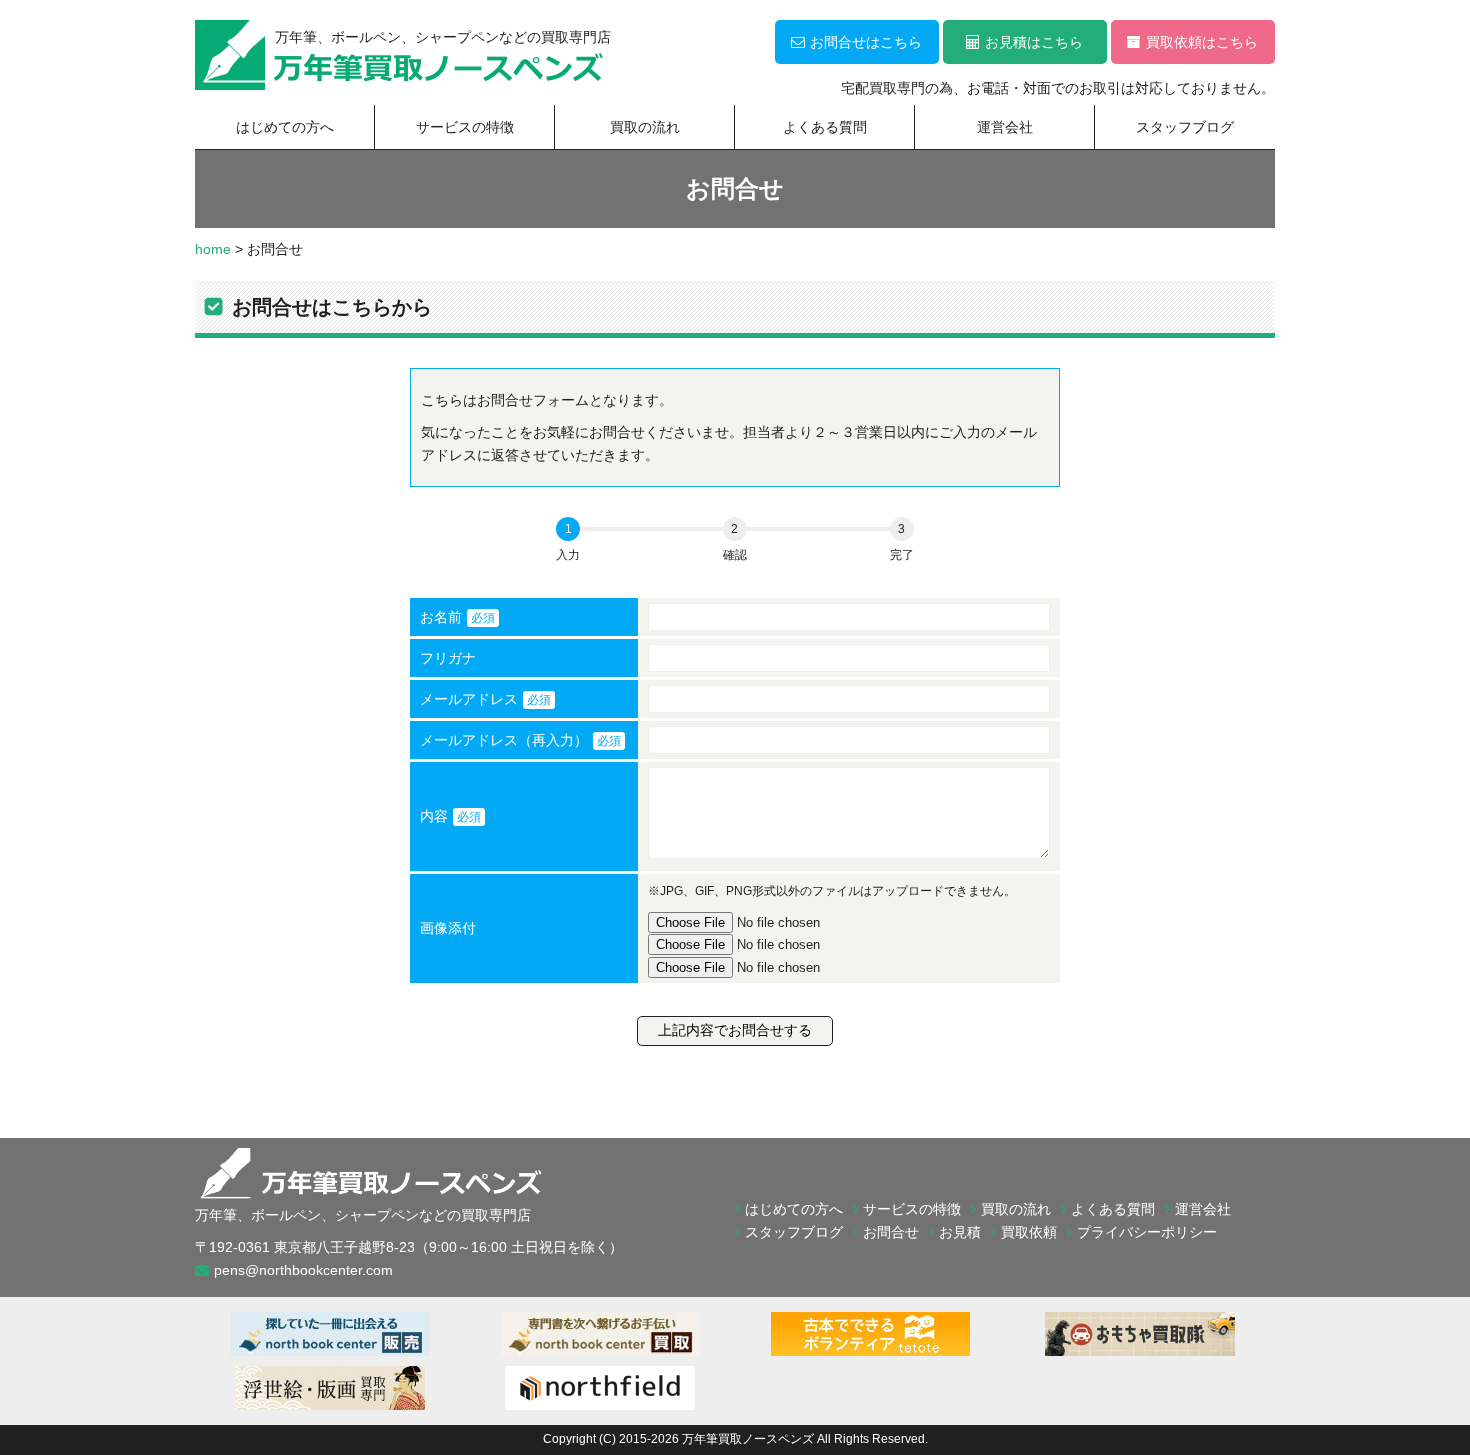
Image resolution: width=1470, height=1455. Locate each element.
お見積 (960, 1232)
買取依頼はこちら (1202, 42)
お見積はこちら (1034, 42)
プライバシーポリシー (1147, 1232)
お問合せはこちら (866, 42)
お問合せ (891, 1232)
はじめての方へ (285, 127)
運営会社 (1005, 127)
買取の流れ (645, 127)
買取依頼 (1029, 1232)
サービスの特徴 (465, 127)
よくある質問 (825, 127)
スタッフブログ (1185, 127)
